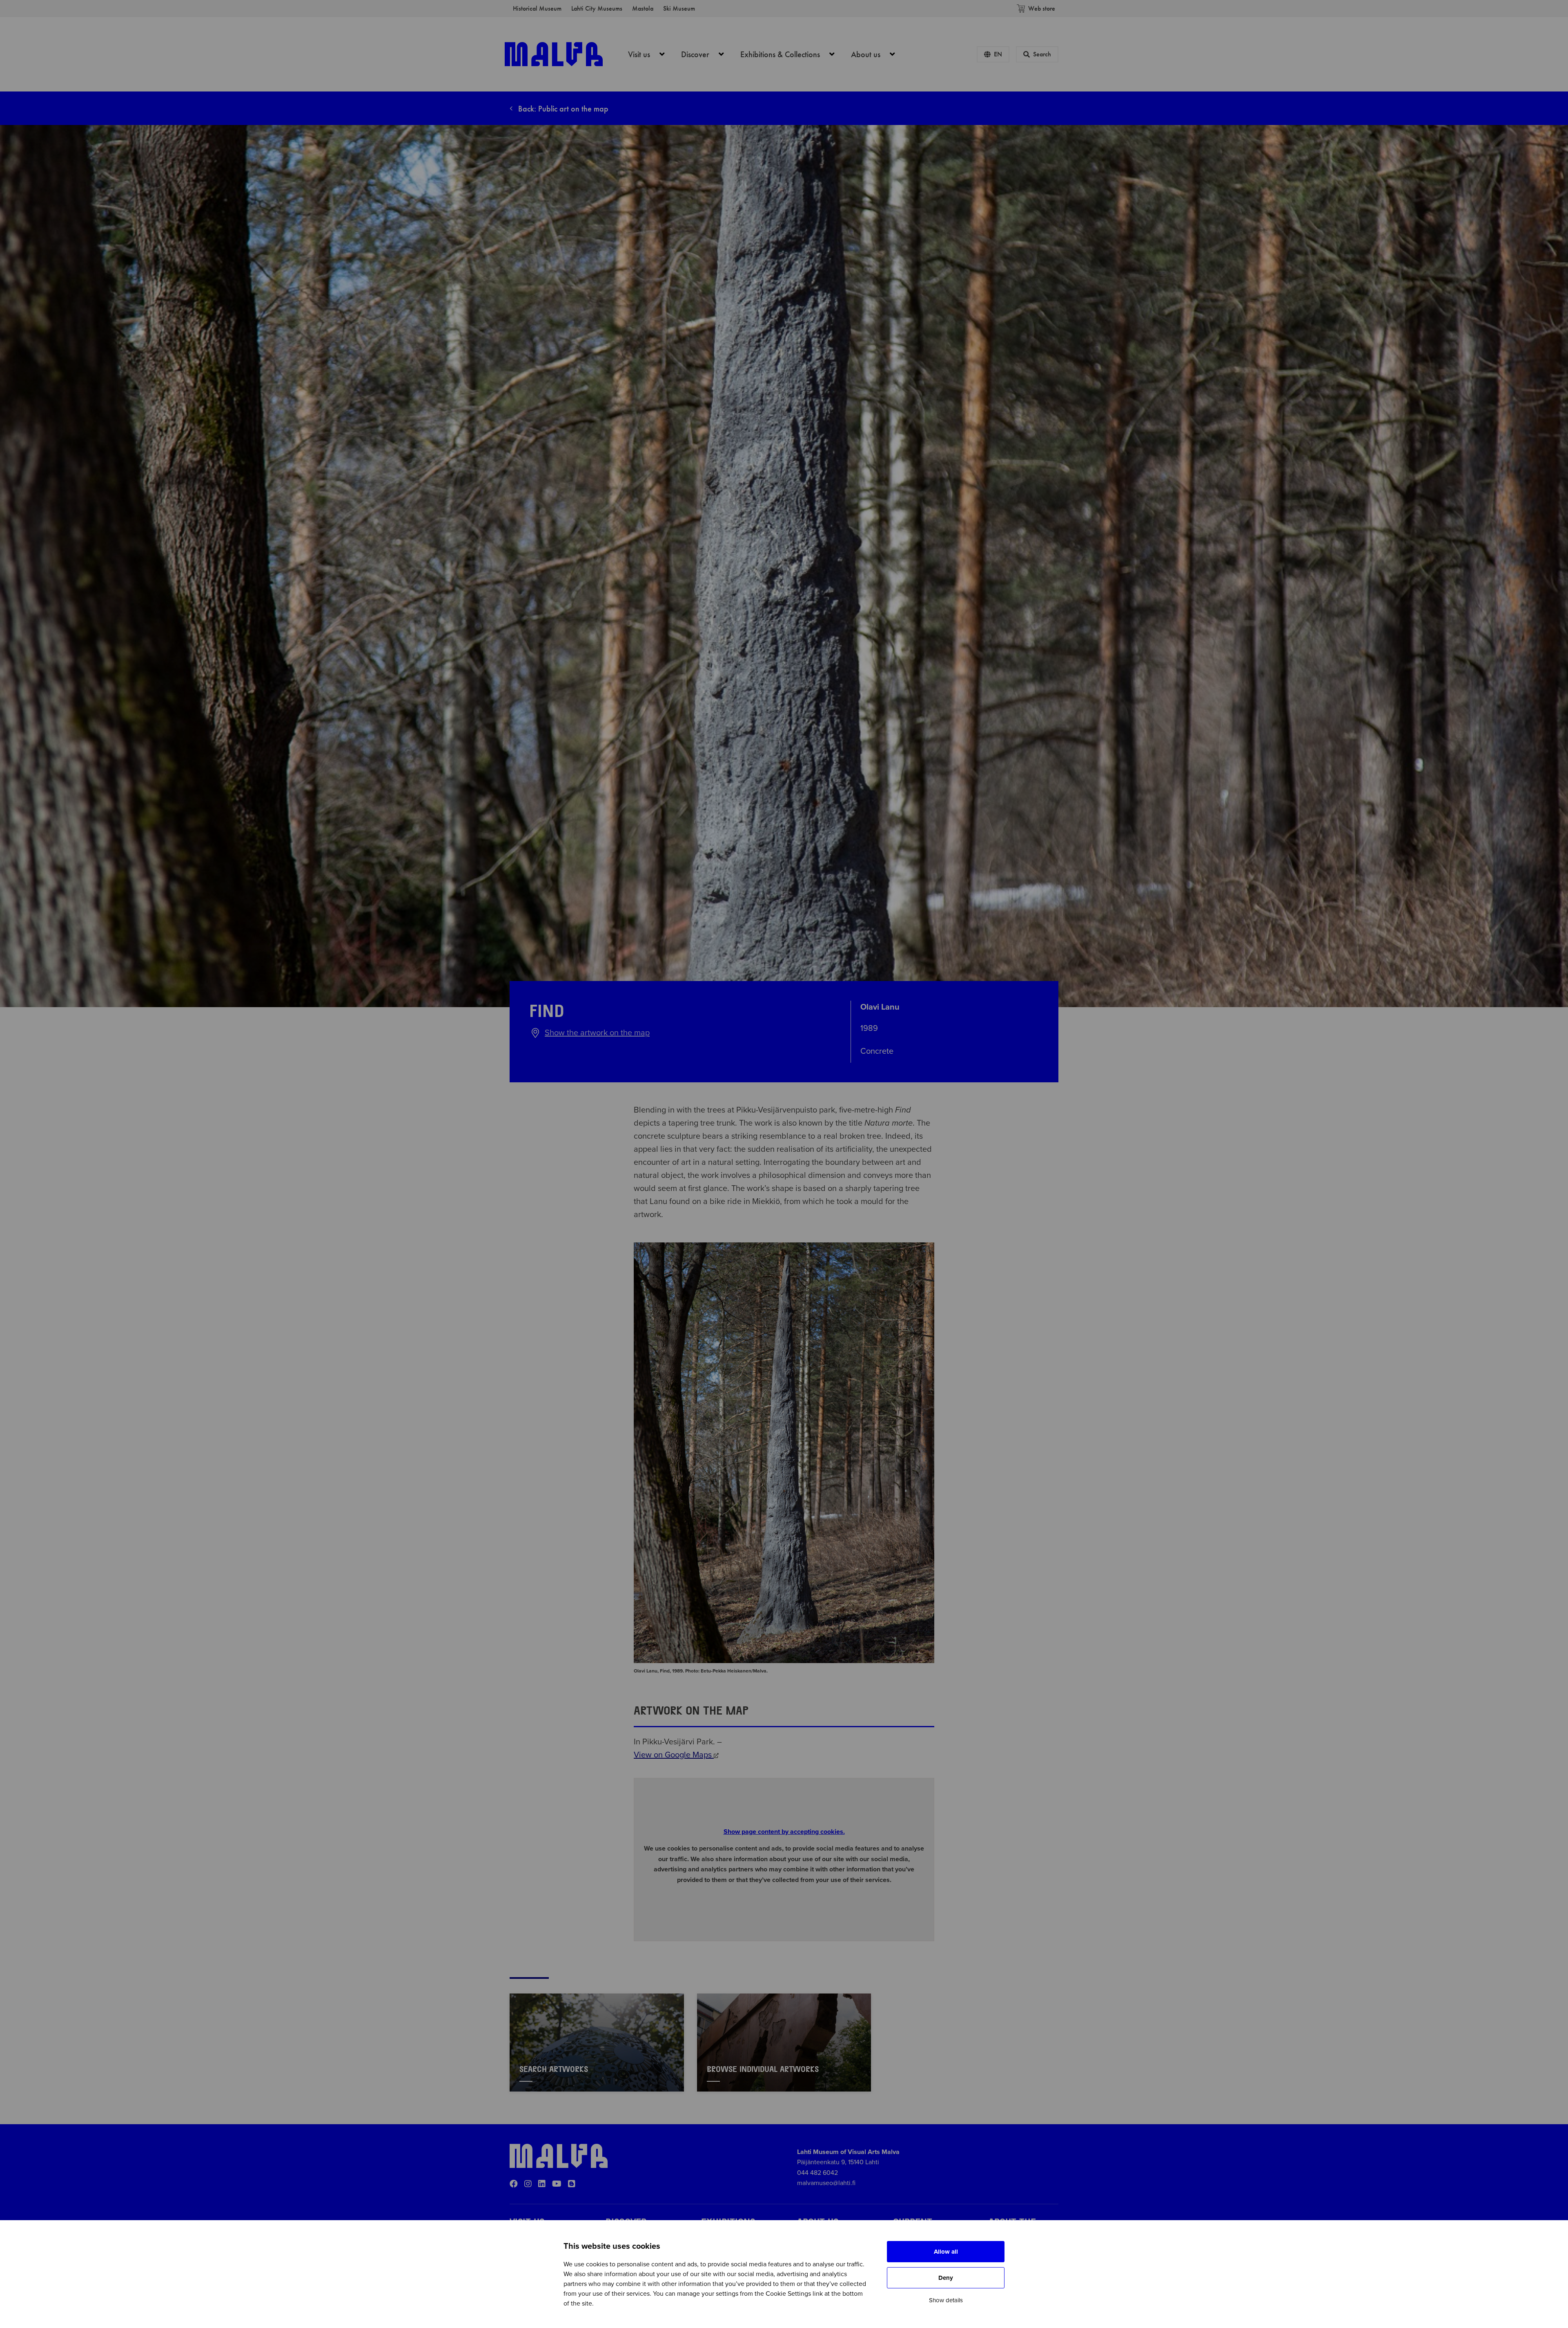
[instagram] (528, 2184)
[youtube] (557, 2184)
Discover (707, 54)
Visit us (651, 54)
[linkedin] (542, 2184)
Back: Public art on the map (562, 109)
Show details (946, 2300)
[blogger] (572, 2184)
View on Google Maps (674, 1755)
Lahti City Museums (597, 8)
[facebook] (514, 2184)
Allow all (946, 2252)
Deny (946, 2278)
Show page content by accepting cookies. (784, 1832)
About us (878, 54)
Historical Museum (537, 8)
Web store (1042, 8)
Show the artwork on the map (597, 1033)
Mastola (643, 8)
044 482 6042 (817, 2173)
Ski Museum (679, 8)
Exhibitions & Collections (792, 54)
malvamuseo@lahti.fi (826, 2183)
